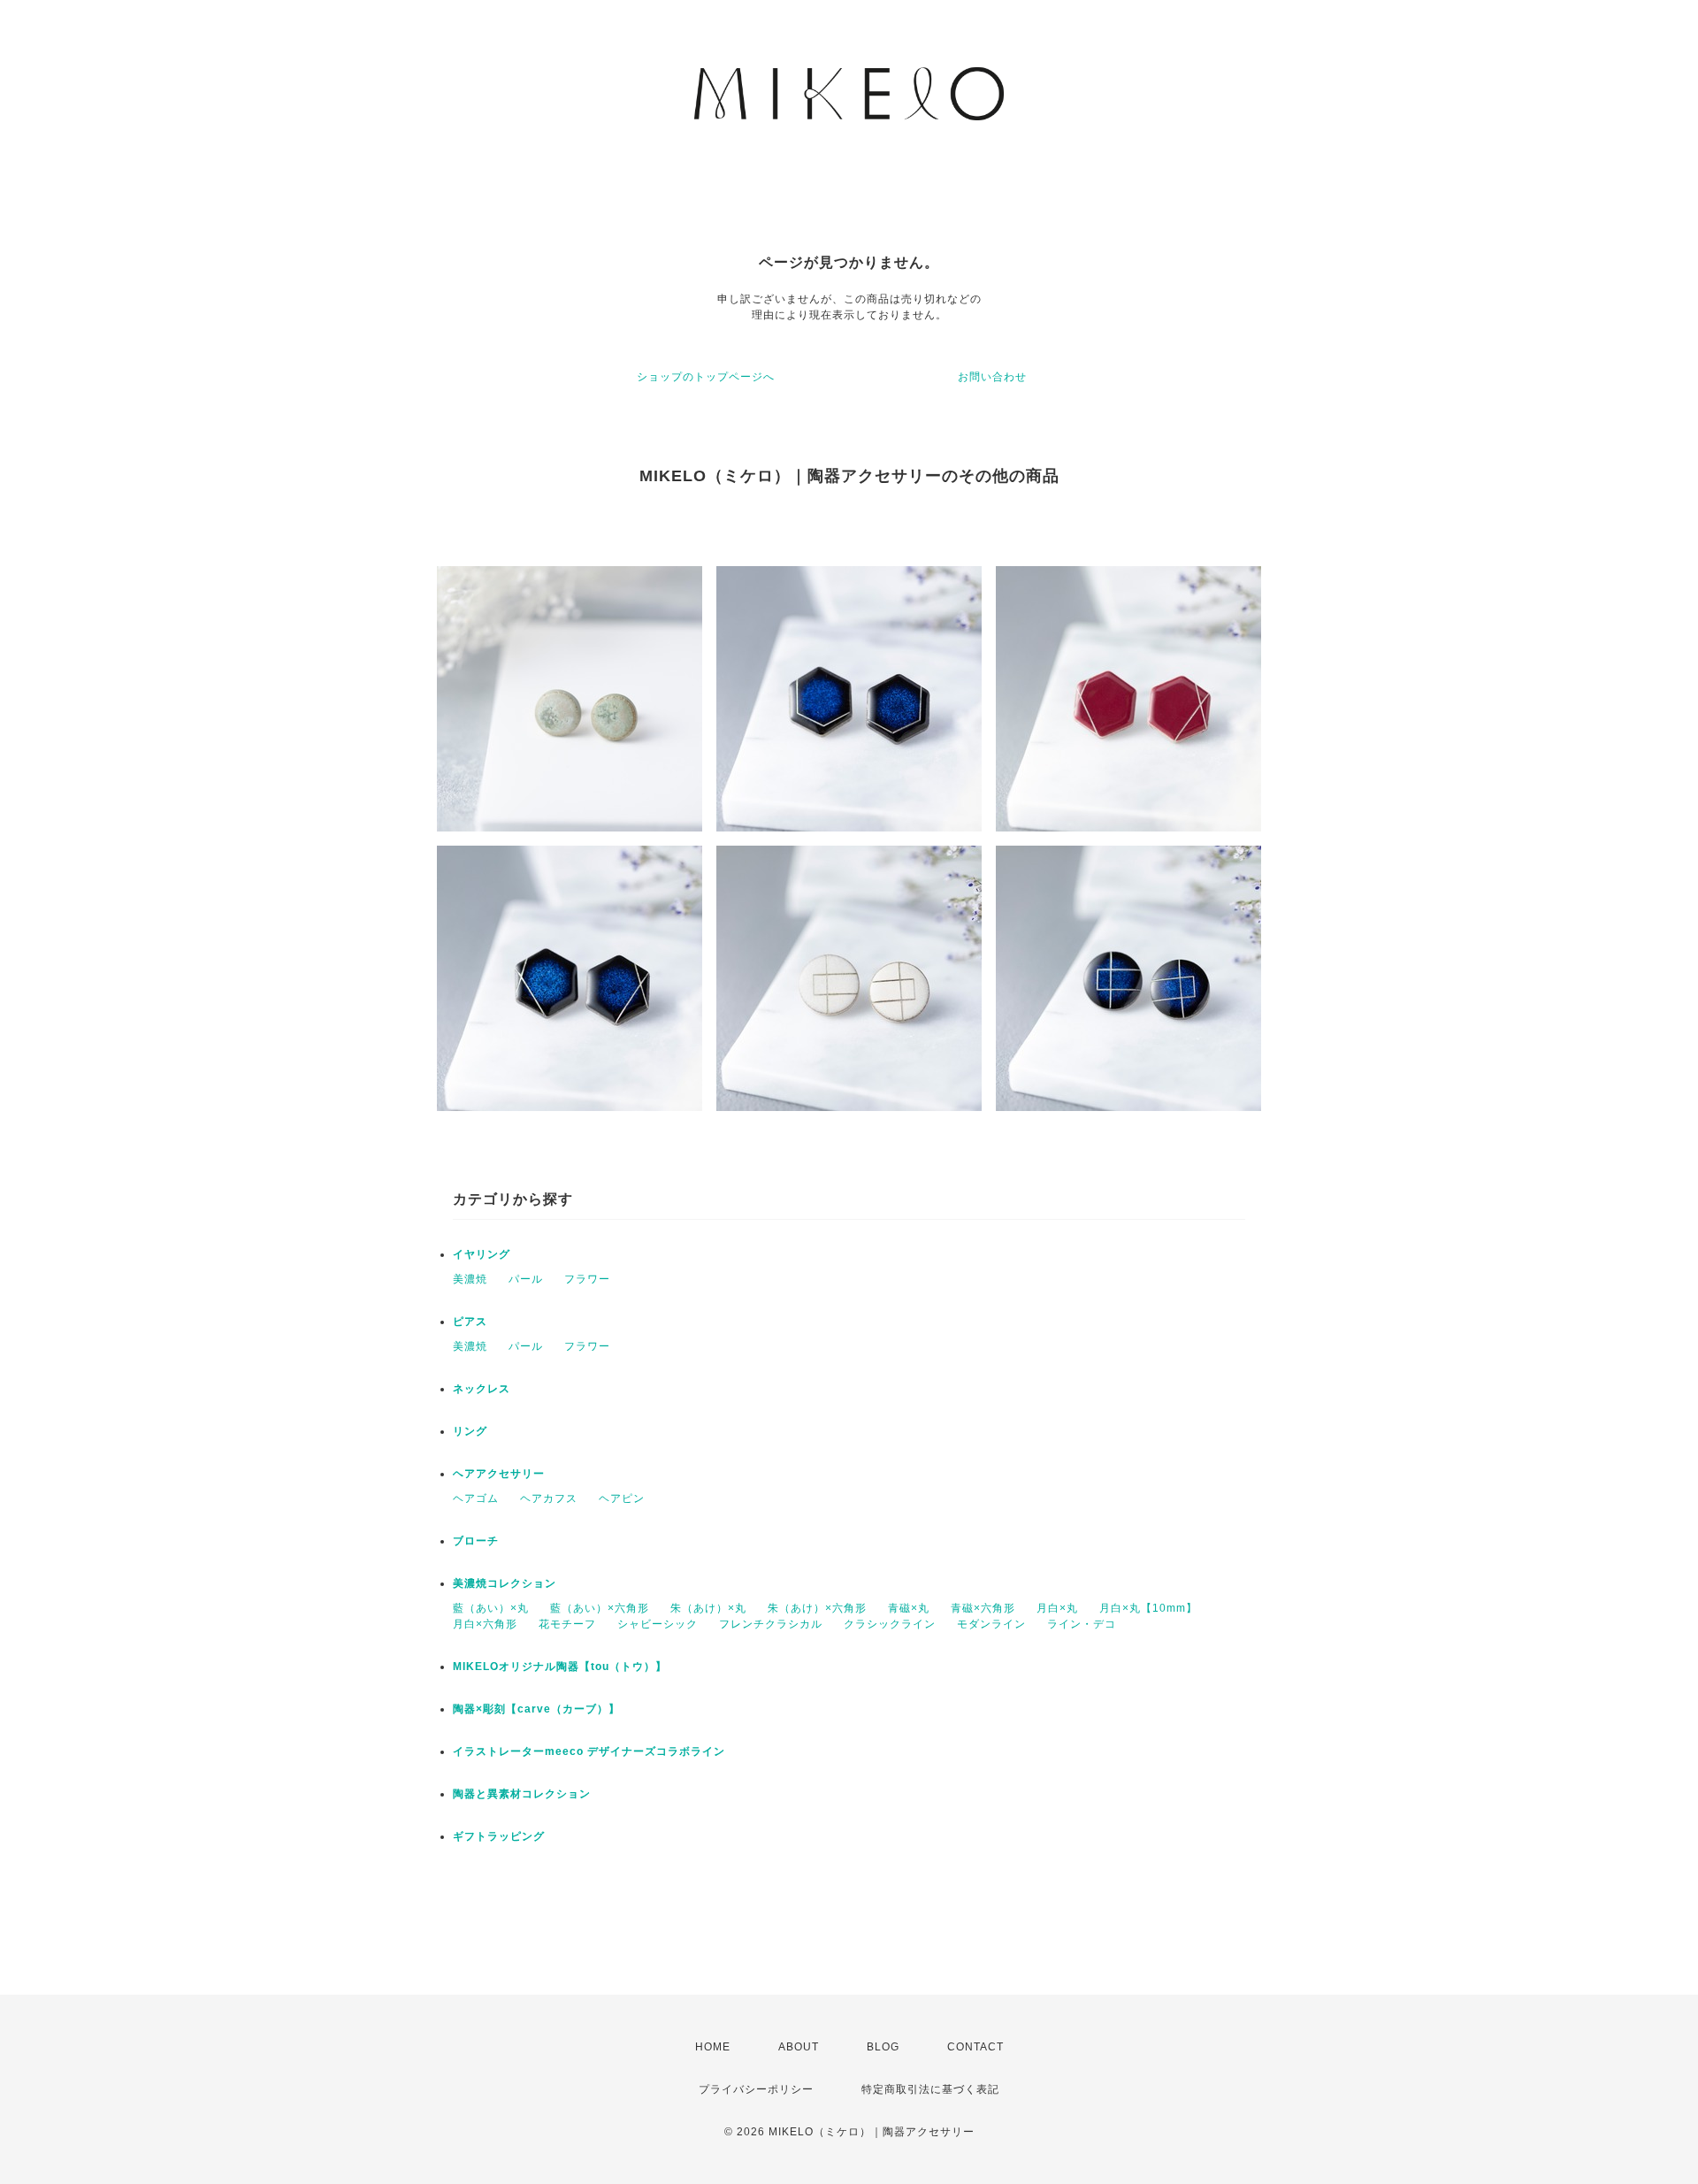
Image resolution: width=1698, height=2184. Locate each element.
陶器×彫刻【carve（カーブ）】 (536, 1709)
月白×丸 (1057, 1608)
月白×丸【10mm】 (1148, 1608)
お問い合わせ (992, 377)
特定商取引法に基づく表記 (930, 2089)
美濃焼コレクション (505, 1583)
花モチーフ (567, 1624)
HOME (713, 2047)
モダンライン (991, 1624)
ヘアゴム (476, 1498)
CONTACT (975, 2047)
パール (526, 1279)
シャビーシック (658, 1624)
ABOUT (799, 2047)
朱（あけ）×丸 (708, 1608)
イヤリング (482, 1254)
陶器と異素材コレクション (522, 1794)
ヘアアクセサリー (499, 1474)
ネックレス (482, 1389)
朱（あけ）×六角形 (817, 1608)
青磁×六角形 (983, 1608)
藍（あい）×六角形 (600, 1608)
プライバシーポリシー (756, 2089)
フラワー (587, 1279)
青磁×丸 (909, 1608)
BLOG (883, 2047)
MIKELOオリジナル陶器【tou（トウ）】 (560, 1667)
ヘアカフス (549, 1498)
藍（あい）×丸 (491, 1608)
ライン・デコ (1082, 1624)
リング (470, 1431)
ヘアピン (622, 1498)
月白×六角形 (485, 1624)
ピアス (470, 1322)
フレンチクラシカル (771, 1624)
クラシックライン (890, 1624)
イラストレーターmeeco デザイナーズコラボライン (589, 1751)
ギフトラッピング (499, 1836)
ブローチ (476, 1541)
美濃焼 (470, 1279)
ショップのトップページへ (706, 377)
